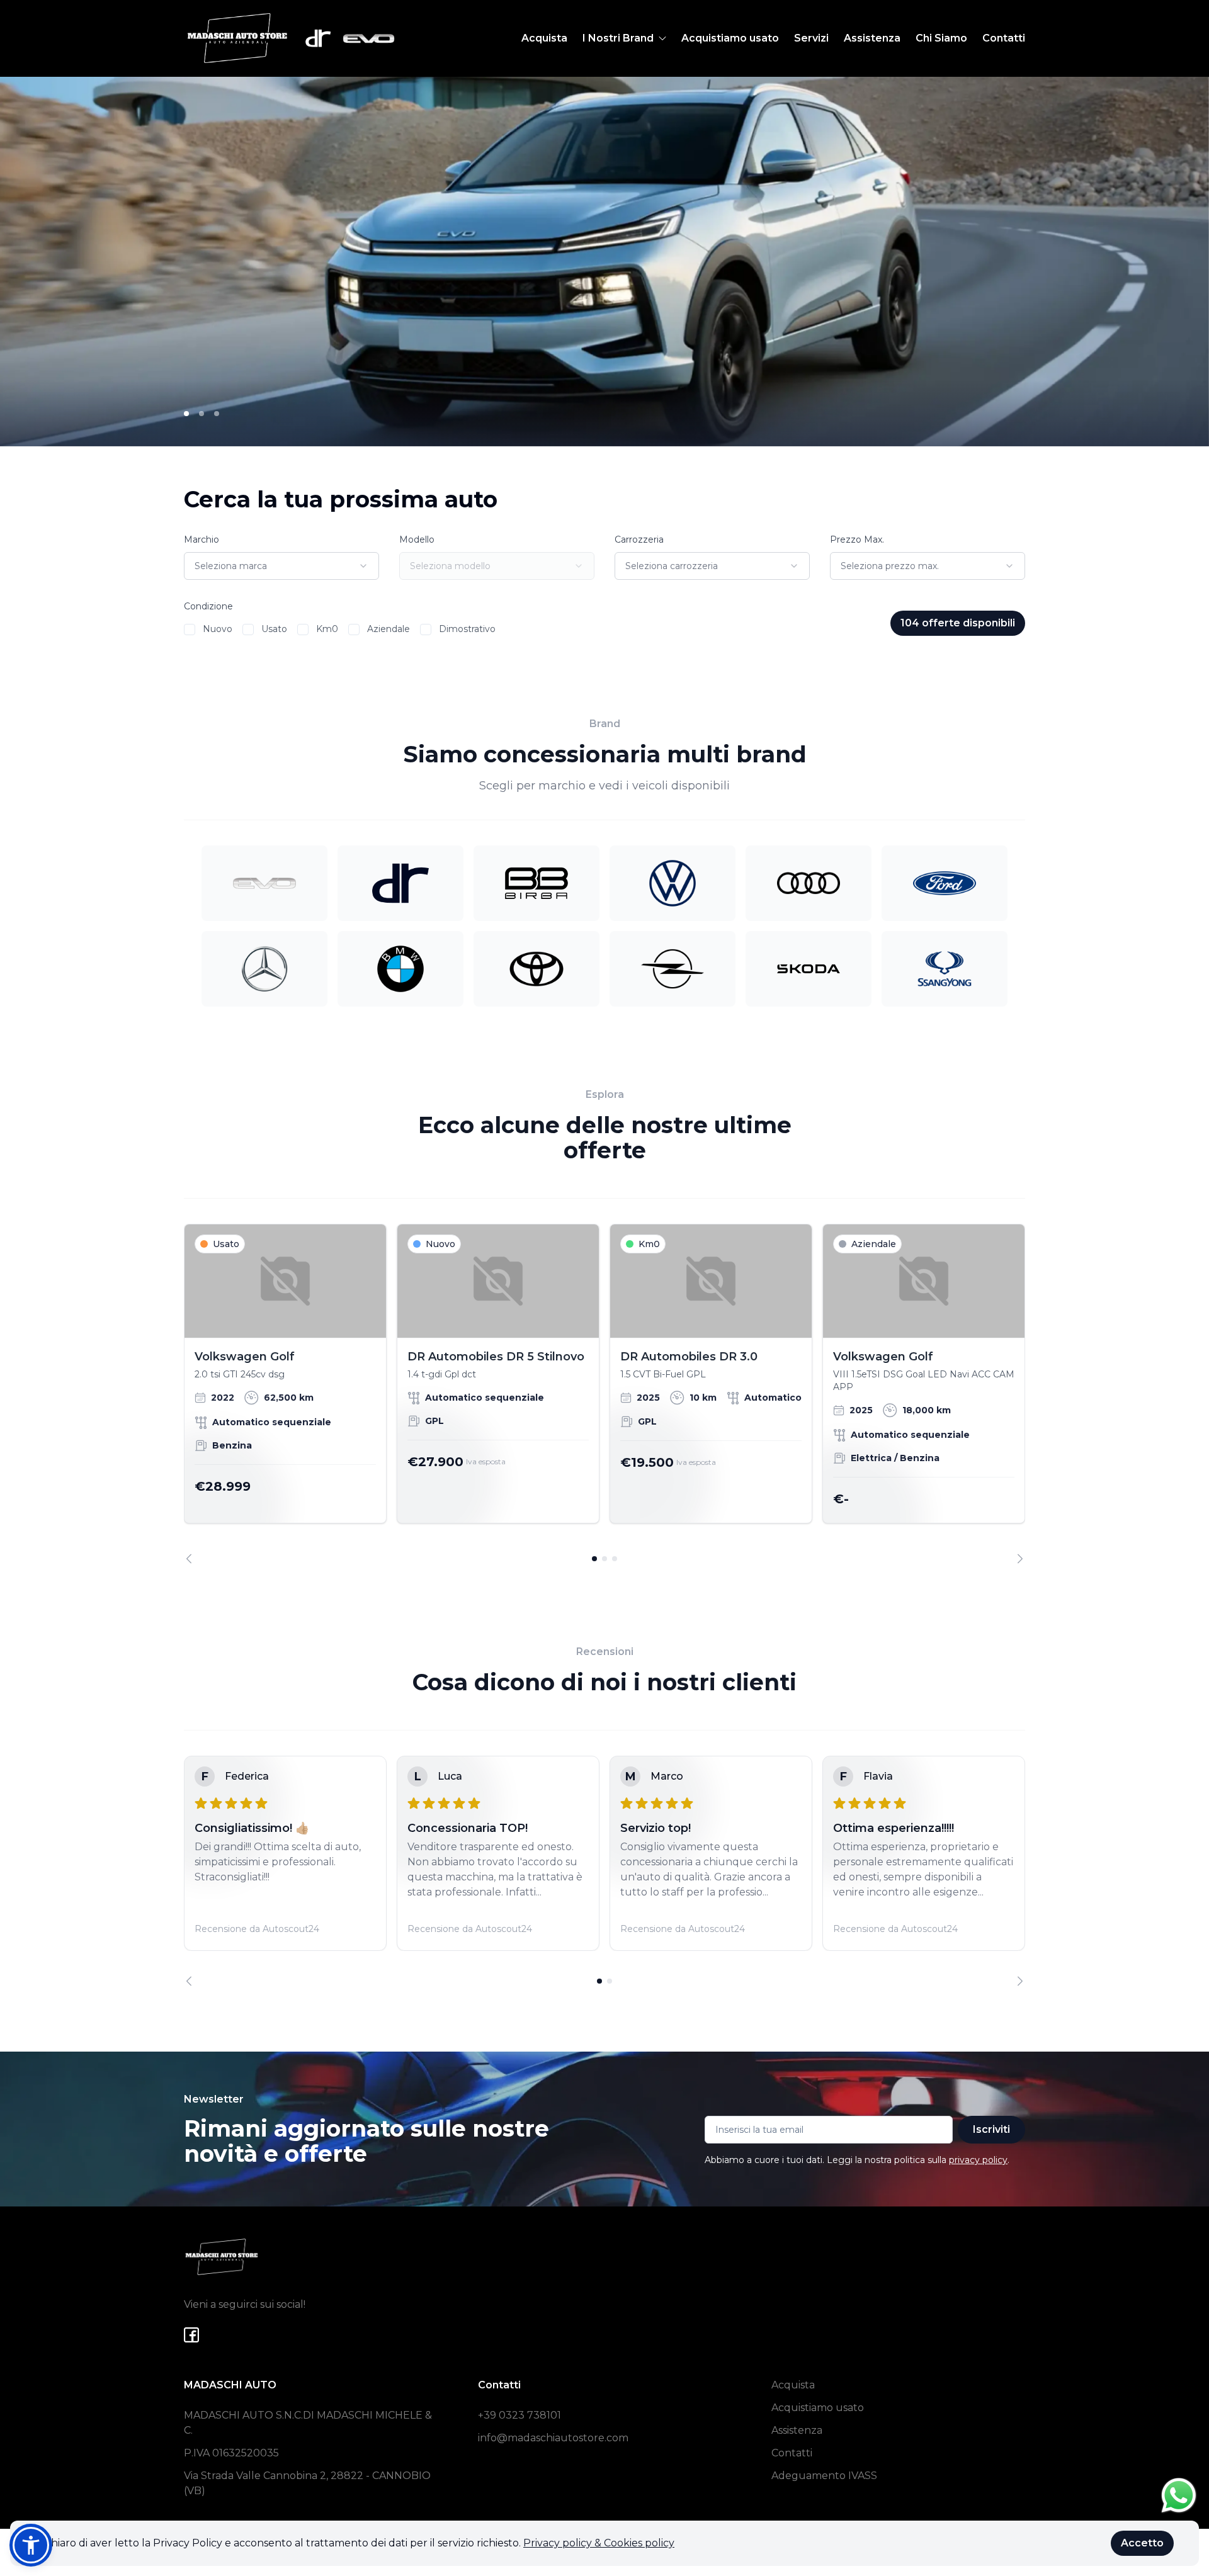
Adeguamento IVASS (824, 2476)
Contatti (1004, 38)
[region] (604, 1394)
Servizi (811, 38)
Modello (417, 539)
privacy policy (978, 2160)
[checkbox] (190, 630)
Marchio (201, 539)
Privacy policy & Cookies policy (599, 2543)
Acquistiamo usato (730, 38)
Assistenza (872, 38)
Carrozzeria (639, 539)
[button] (31, 2545)
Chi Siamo (941, 38)
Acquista (544, 38)
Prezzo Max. (857, 539)
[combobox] (281, 566)
